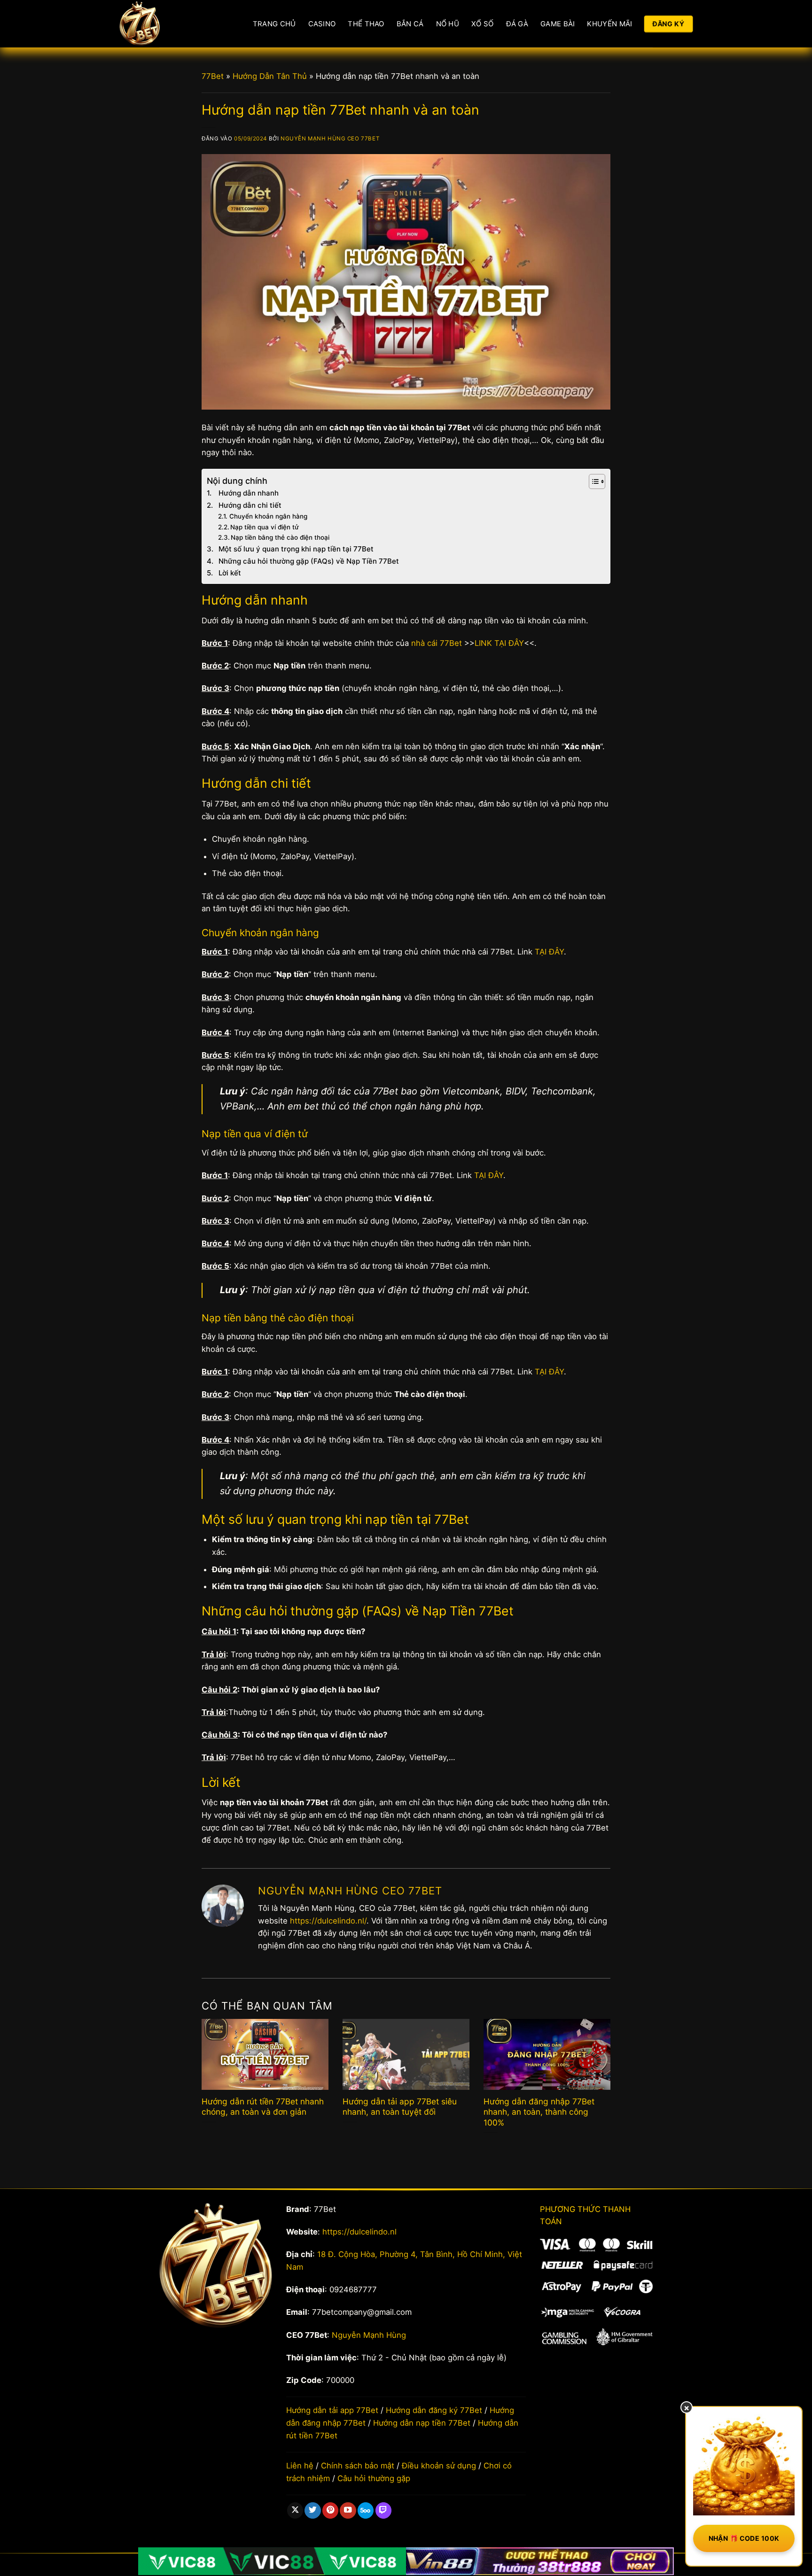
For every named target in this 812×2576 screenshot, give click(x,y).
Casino (322, 24)
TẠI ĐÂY (549, 952)
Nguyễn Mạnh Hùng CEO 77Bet (330, 139)
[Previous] (215, 2069)
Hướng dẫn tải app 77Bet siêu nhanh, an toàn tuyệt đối (400, 2107)
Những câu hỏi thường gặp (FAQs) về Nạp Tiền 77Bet (309, 561)
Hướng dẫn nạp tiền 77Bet (422, 2423)
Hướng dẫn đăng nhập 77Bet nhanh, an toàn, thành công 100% (539, 2112)
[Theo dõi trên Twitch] (383, 2510)
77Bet (213, 76)
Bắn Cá (410, 24)
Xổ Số (483, 24)
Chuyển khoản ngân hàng (268, 516)
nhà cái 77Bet (437, 643)
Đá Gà (517, 24)
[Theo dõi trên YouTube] (348, 2510)
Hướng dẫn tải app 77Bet (332, 2410)
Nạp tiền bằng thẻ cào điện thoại (280, 537)
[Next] (597, 2069)
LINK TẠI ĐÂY (499, 643)
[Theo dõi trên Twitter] (312, 2510)
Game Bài (558, 24)
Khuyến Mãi (609, 24)
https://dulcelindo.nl (359, 2232)
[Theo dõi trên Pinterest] (330, 2510)
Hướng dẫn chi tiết (250, 505)
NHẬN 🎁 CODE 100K (744, 2538)
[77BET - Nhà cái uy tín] (172, 24)
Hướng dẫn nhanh (249, 493)
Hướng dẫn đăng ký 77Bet (434, 2410)
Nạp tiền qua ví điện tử (265, 527)
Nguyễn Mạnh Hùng (369, 2335)
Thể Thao (366, 24)
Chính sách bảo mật (358, 2466)
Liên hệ (300, 2466)
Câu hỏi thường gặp (374, 2478)
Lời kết (230, 573)
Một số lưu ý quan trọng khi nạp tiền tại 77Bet (296, 549)
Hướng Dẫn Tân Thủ (270, 76)
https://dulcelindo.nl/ (328, 1921)
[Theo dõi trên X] (295, 2510)
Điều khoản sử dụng (439, 2466)
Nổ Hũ (448, 24)
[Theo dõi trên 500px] (366, 2510)
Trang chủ (274, 24)
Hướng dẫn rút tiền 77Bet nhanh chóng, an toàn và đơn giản (263, 2107)
